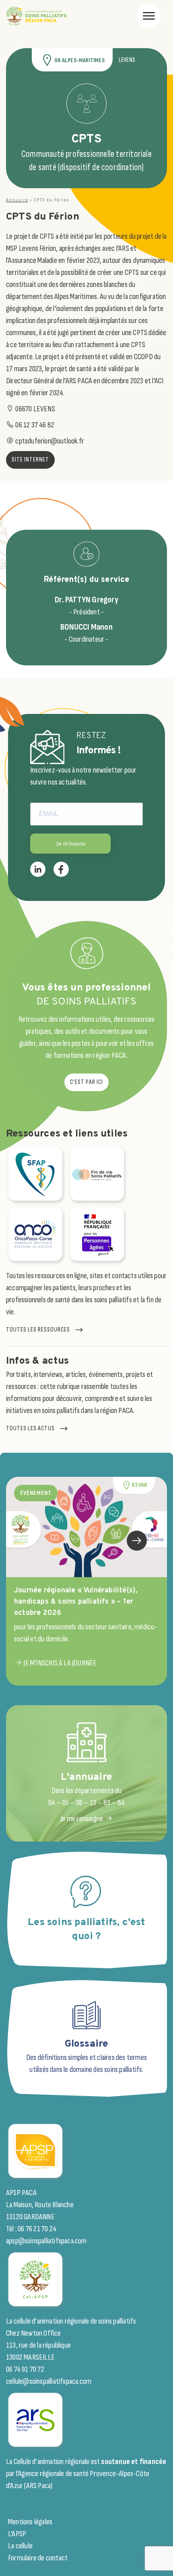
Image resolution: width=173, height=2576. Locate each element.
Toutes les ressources (38, 1330)
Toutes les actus (30, 1428)
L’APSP (17, 2534)
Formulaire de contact (38, 2558)
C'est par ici (86, 1082)
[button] (137, 1541)
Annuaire (17, 200)
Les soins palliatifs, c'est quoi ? (86, 1930)
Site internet (30, 460)
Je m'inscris (70, 844)
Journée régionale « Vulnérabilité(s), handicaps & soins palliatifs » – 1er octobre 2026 (76, 1602)
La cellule (20, 2546)
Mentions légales (30, 2522)
